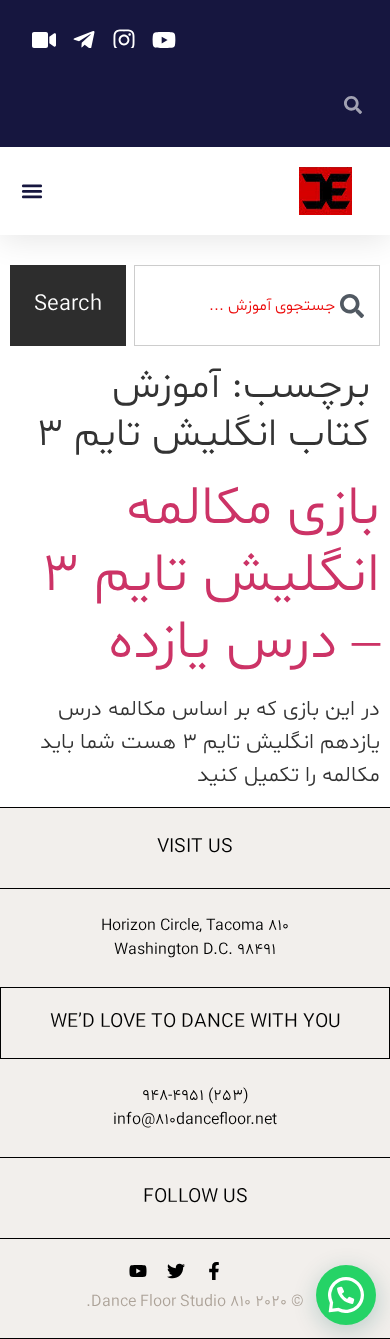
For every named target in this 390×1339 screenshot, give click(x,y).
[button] (31, 191)
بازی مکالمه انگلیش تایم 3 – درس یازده (210, 576)
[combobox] (257, 305)
